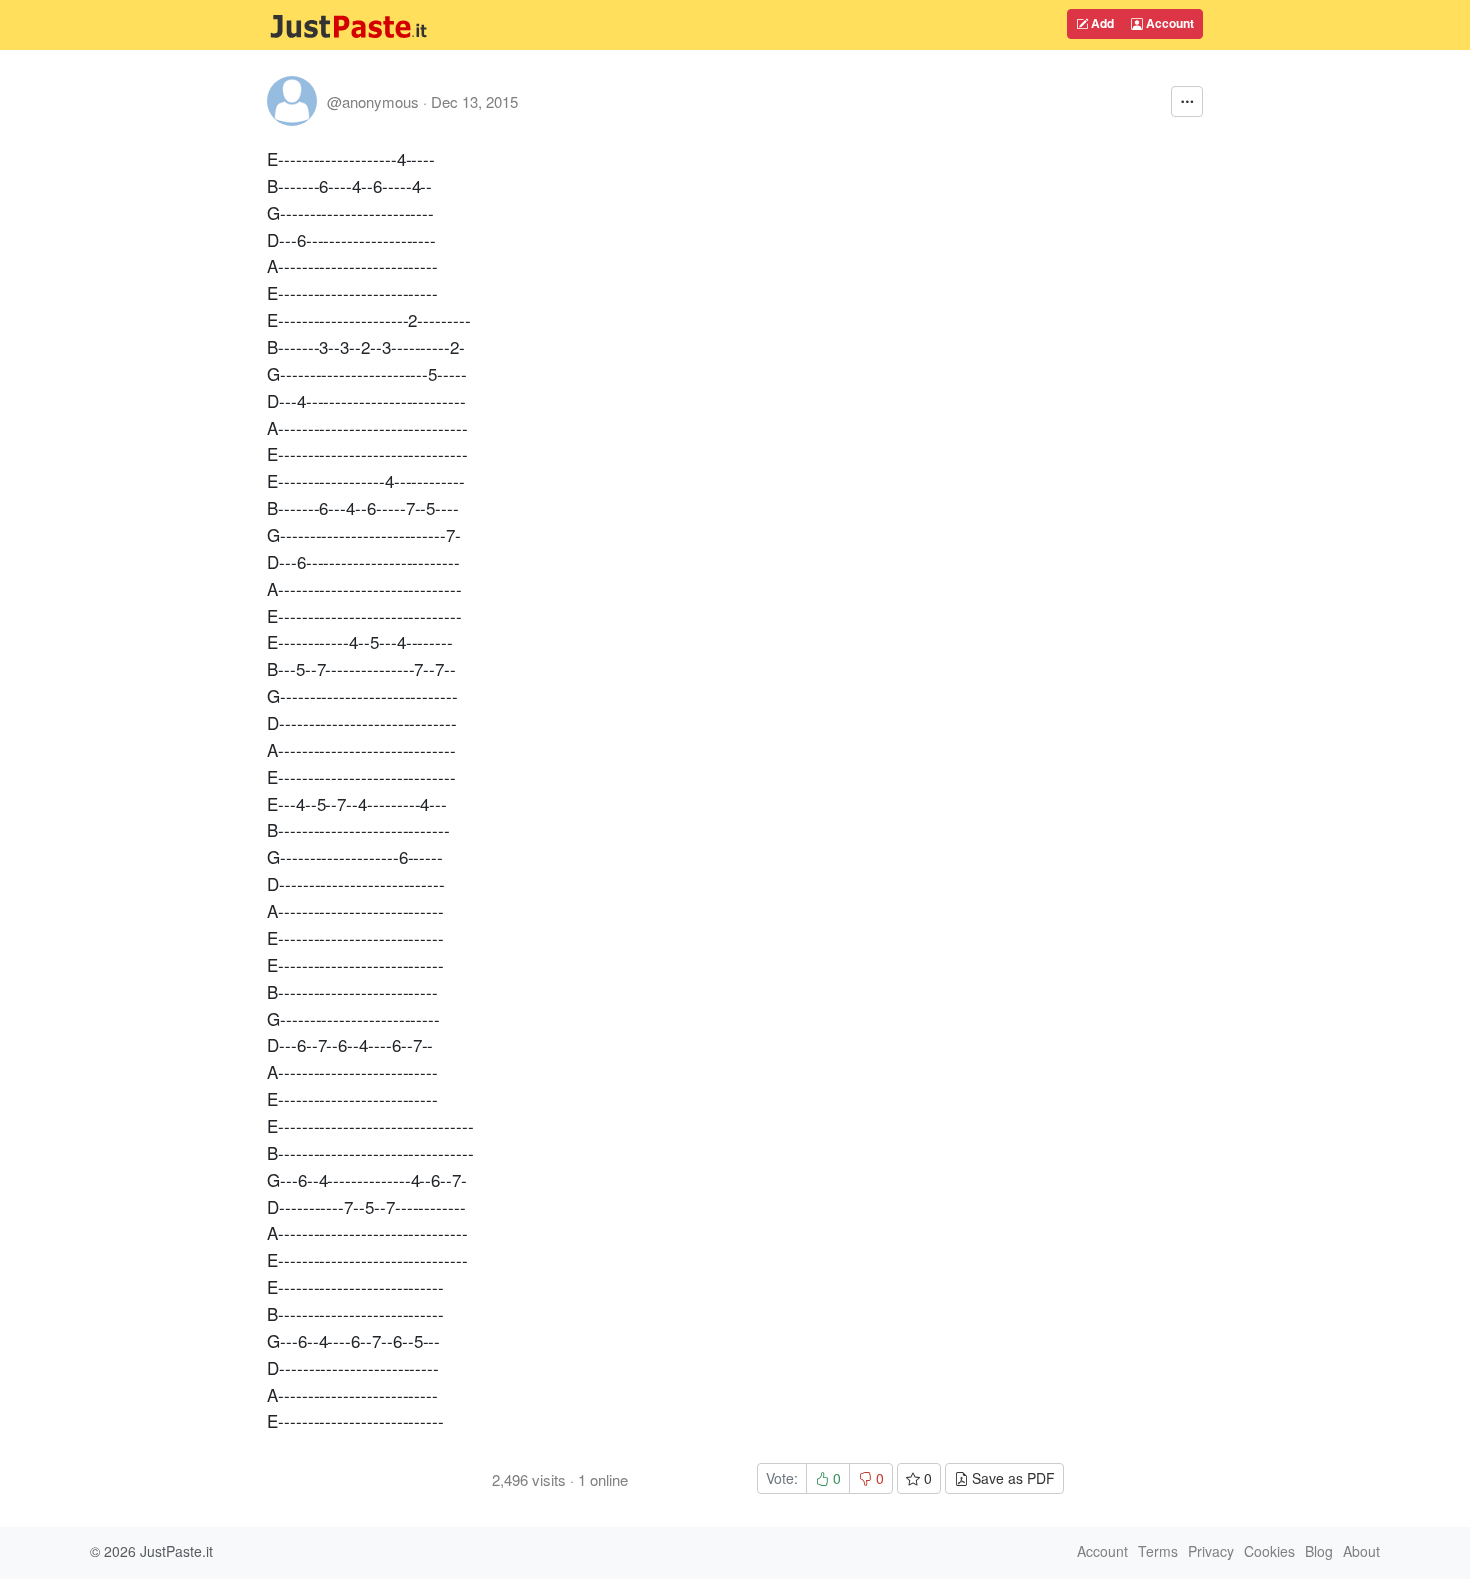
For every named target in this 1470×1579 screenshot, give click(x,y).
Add (1101, 23)
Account (1168, 23)
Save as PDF (1011, 1478)
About (1361, 1551)
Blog (1319, 1551)
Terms (1158, 1551)
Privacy (1211, 1551)
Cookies (1269, 1551)
